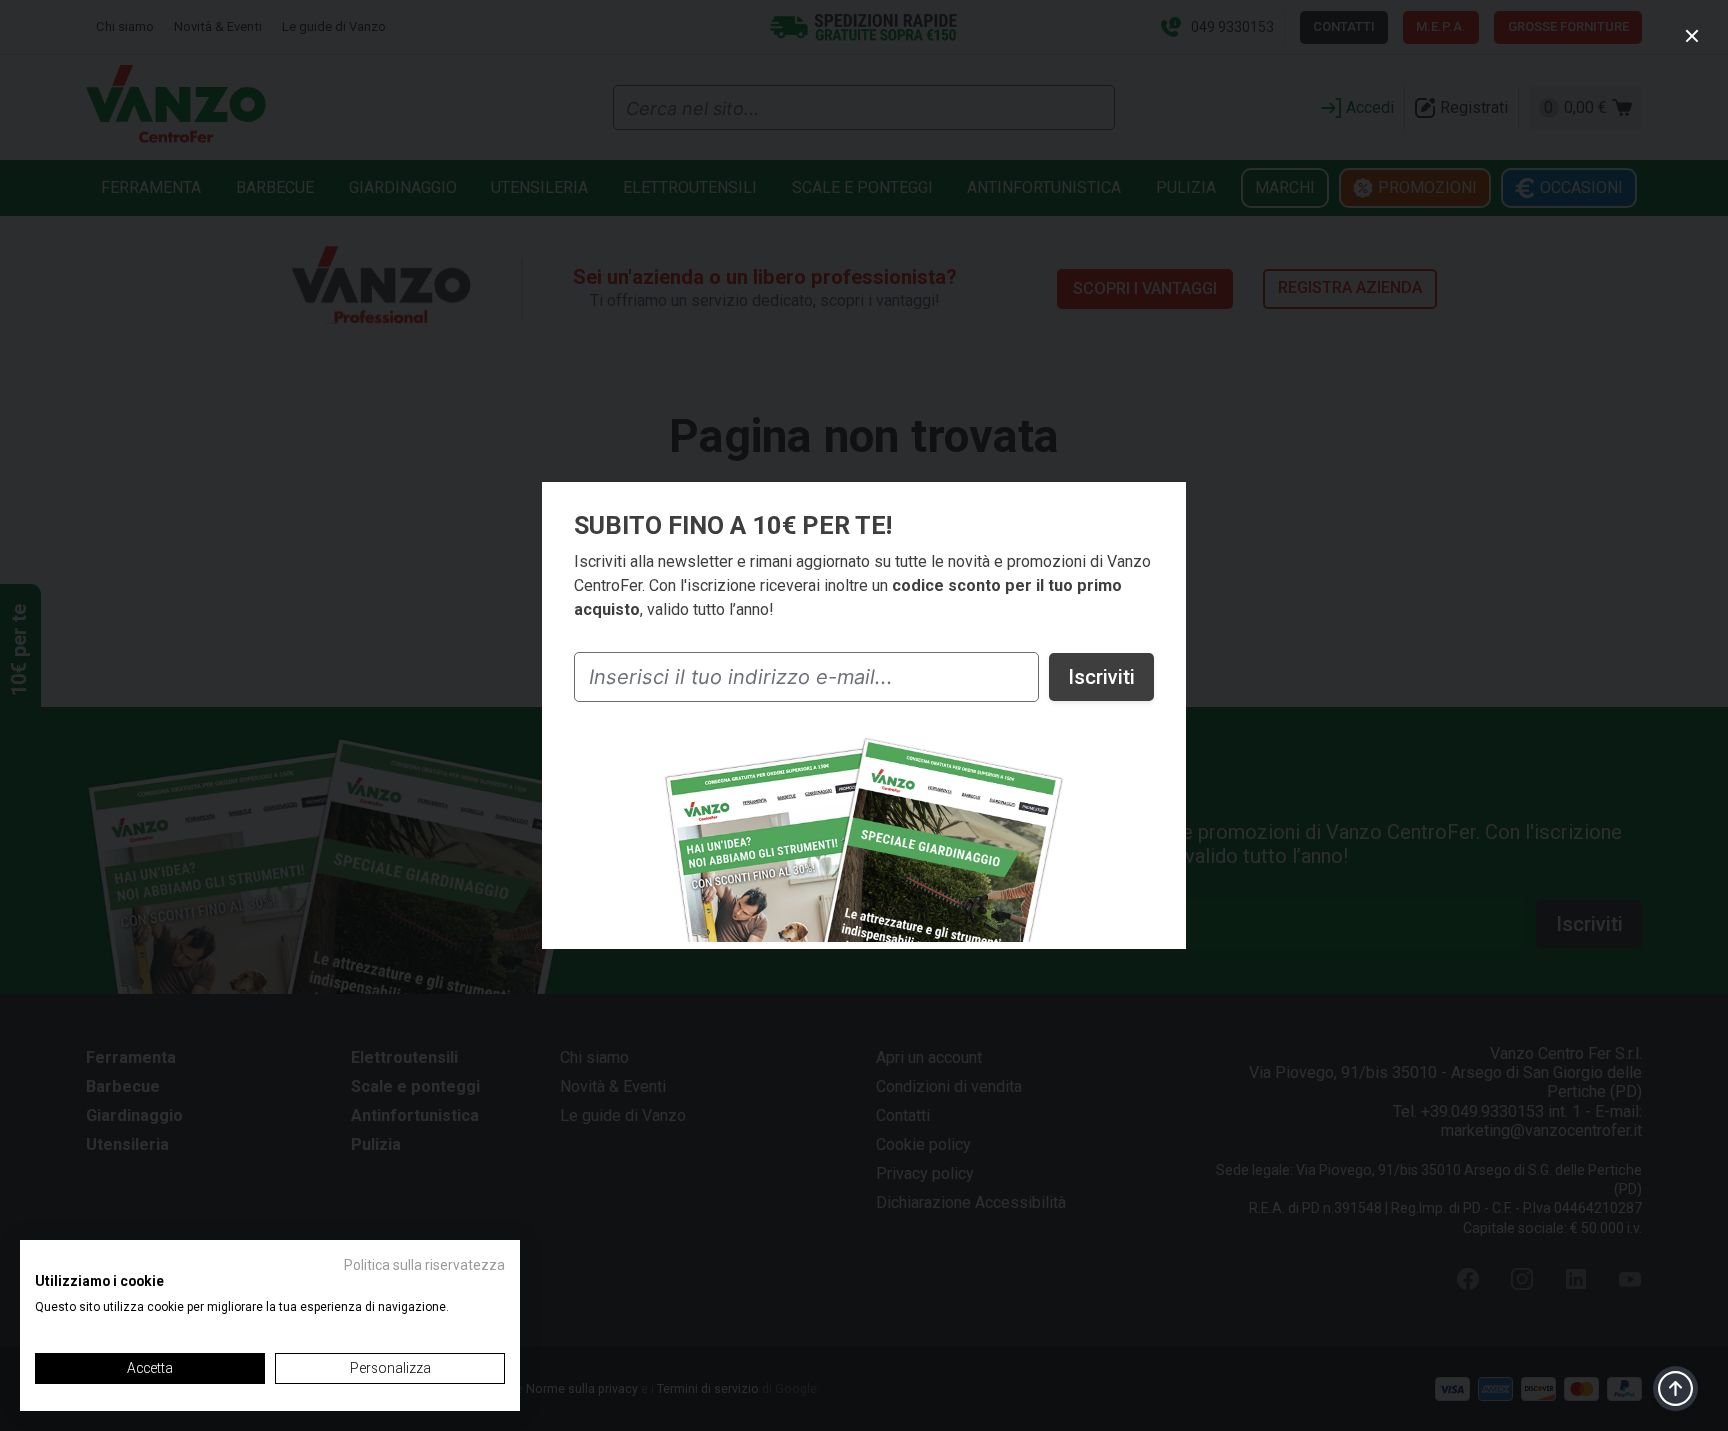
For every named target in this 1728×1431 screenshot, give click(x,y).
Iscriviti (1101, 677)
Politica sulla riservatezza (424, 1265)
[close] (1692, 36)
